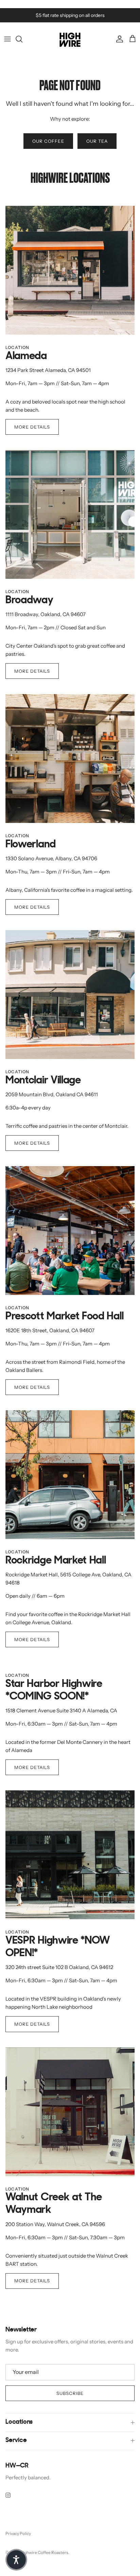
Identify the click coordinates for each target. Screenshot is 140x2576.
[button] (16, 2560)
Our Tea (97, 141)
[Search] (22, 39)
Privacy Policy (18, 2533)
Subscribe (70, 2393)
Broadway (29, 601)
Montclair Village (43, 1081)
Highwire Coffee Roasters (44, 2552)
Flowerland (31, 845)
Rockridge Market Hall (56, 1561)
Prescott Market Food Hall (64, 1317)
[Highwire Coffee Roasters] (70, 39)
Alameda (26, 357)
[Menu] (7, 39)
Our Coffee (48, 141)
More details (32, 427)
